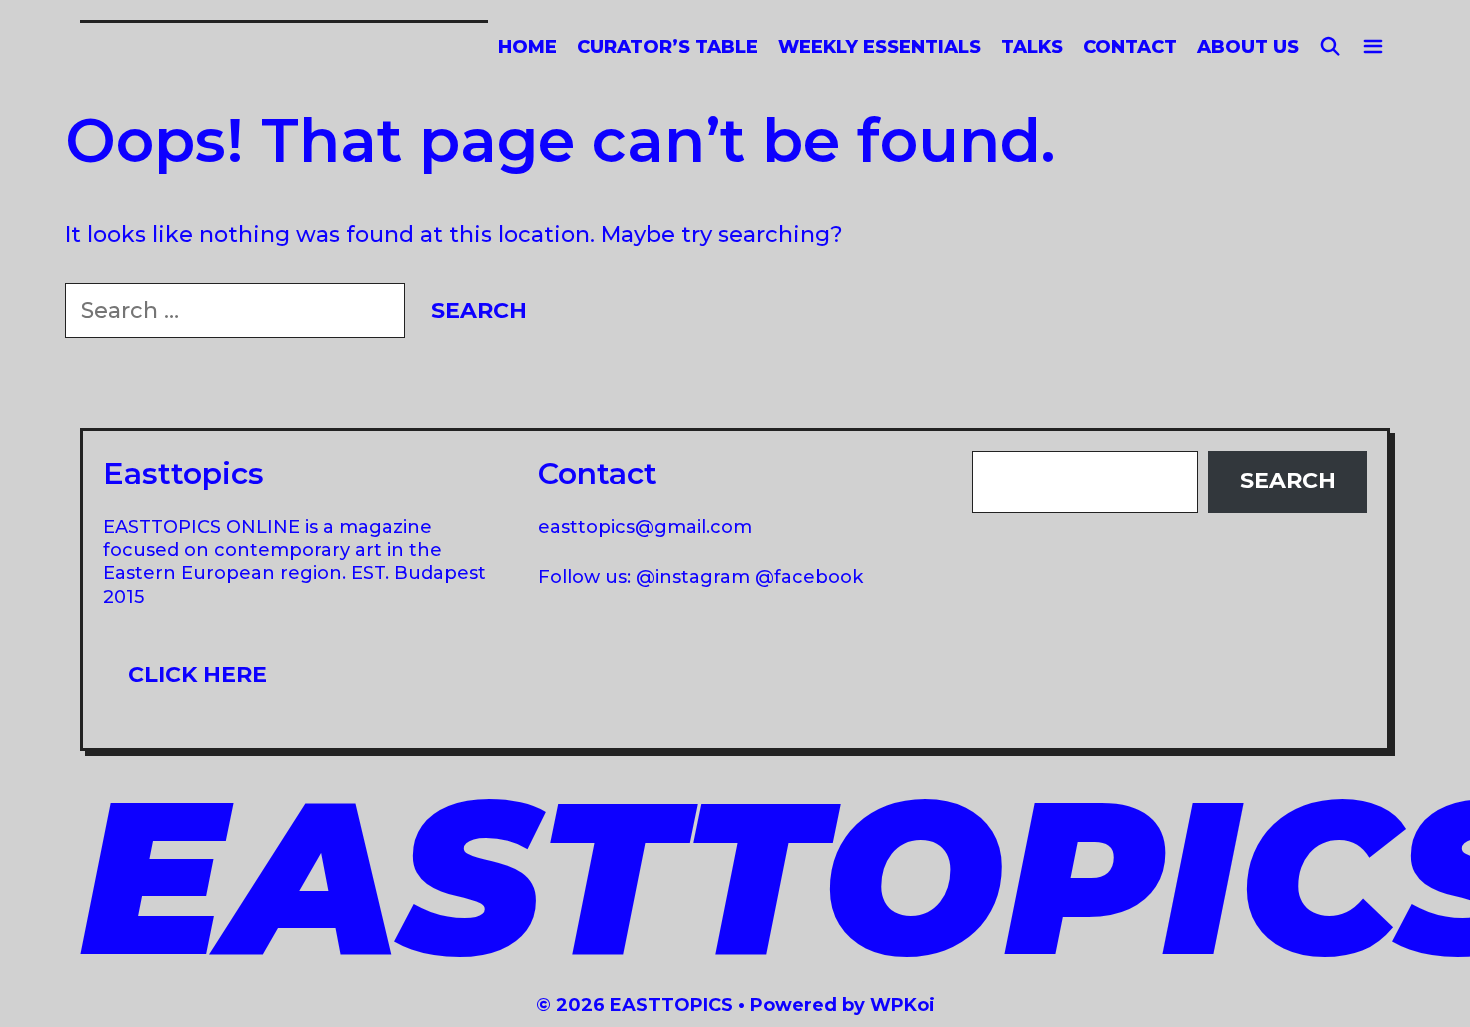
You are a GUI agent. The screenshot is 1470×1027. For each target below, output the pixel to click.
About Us (1248, 47)
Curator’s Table (667, 47)
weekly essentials (879, 47)
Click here (197, 674)
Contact (1130, 47)
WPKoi (902, 1005)
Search (1288, 480)
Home (527, 47)
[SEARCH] (1330, 47)
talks (1032, 47)
